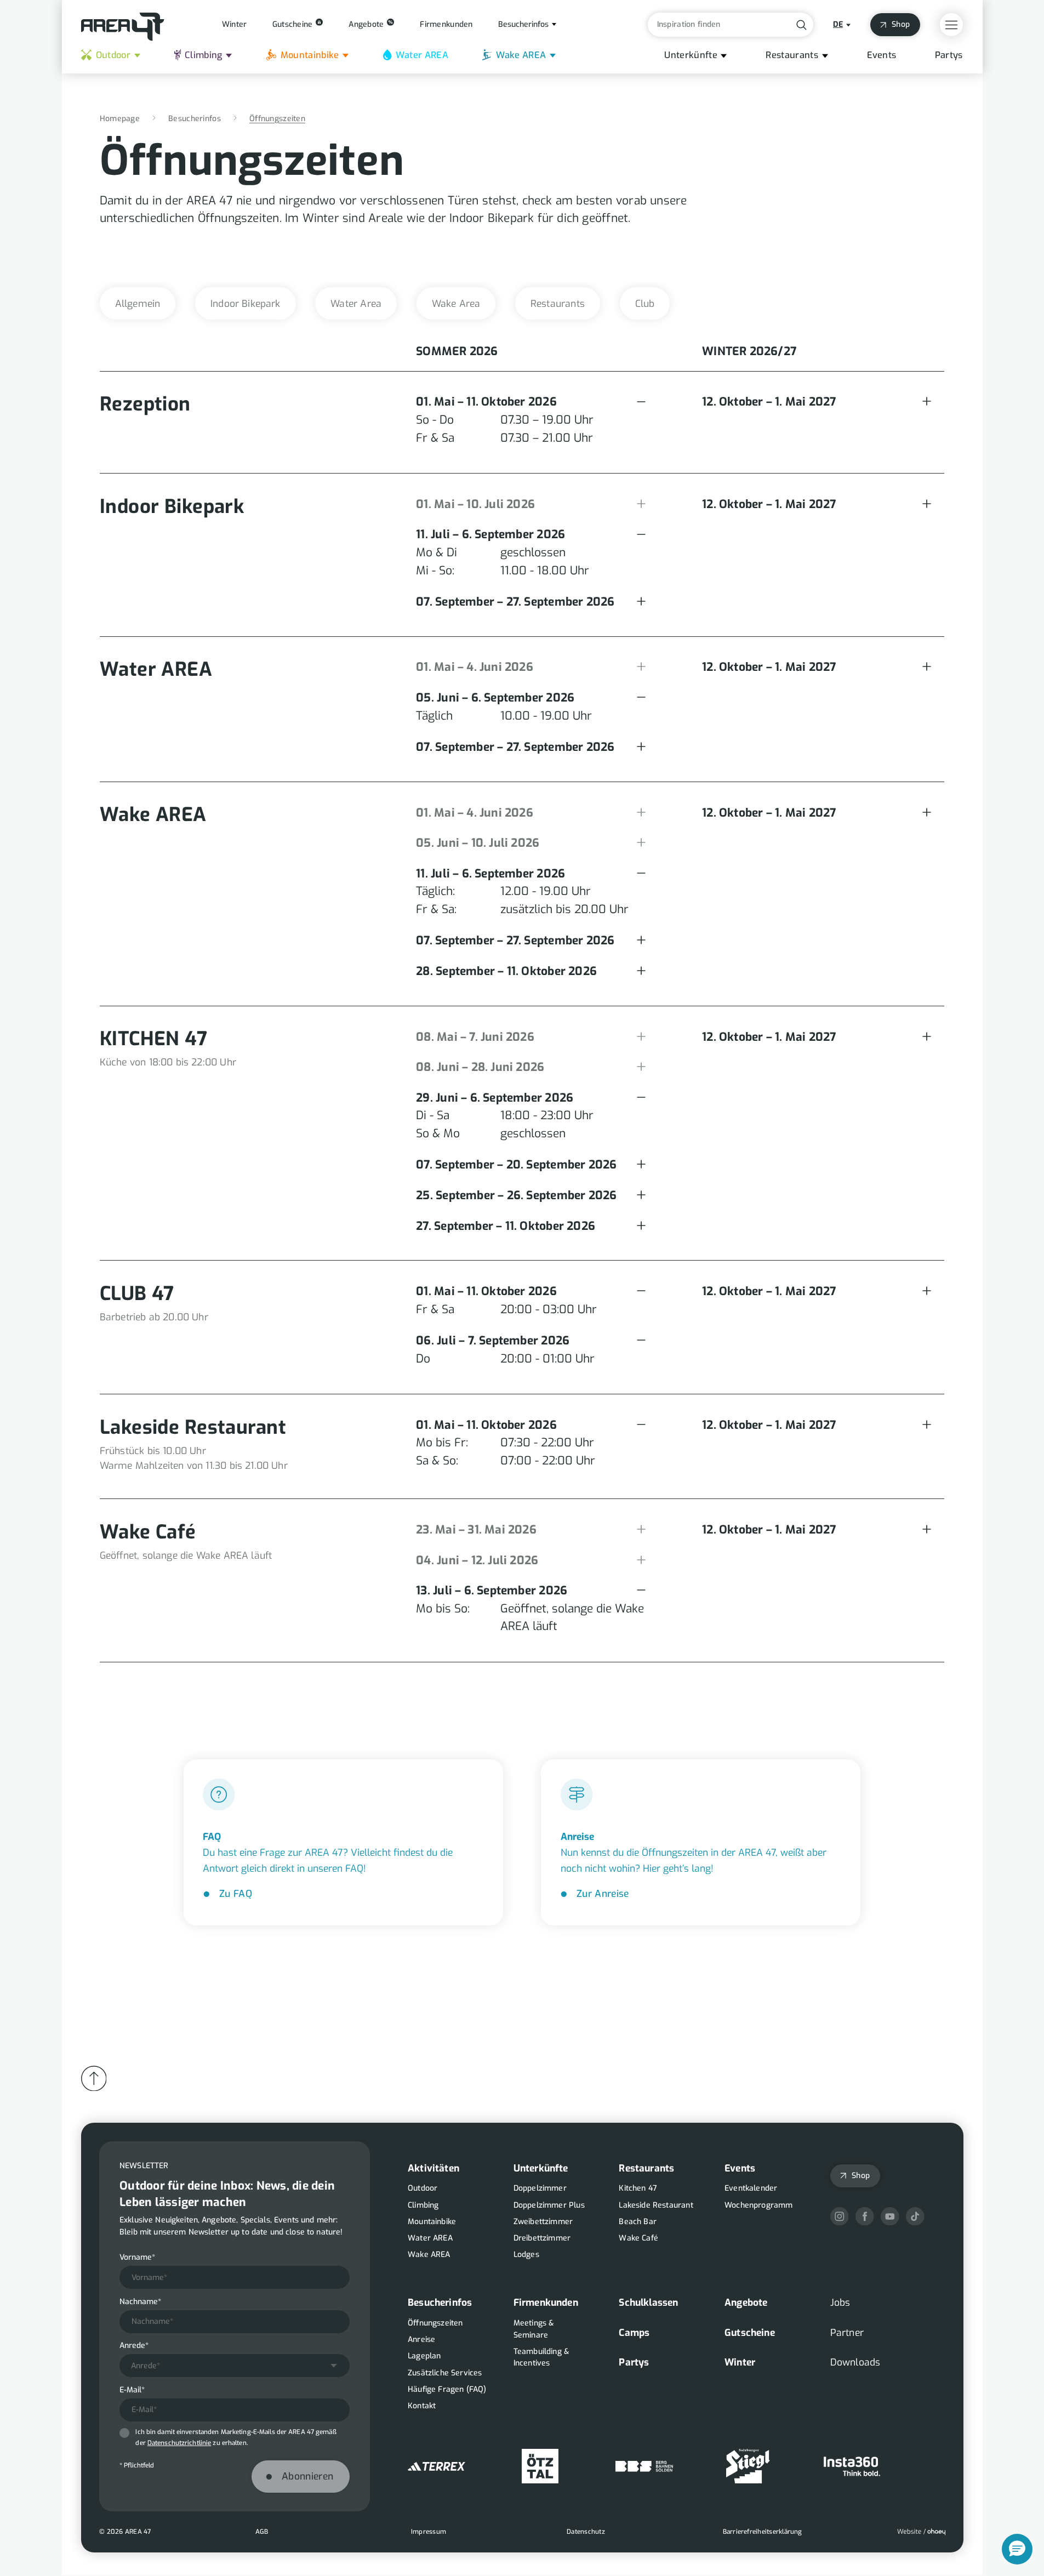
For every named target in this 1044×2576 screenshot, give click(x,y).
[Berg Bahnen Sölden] (644, 2466)
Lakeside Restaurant (656, 2205)
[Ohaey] (921, 2532)
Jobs (840, 2303)
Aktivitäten (433, 2168)
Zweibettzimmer (543, 2222)
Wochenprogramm (758, 2205)
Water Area (356, 304)
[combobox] (235, 2366)
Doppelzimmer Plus (549, 2205)
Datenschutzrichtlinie (179, 2443)
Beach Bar (638, 2222)
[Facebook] (864, 2216)
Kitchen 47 (638, 2188)
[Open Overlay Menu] (951, 25)
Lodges (526, 2255)
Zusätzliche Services (445, 2373)
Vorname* (137, 2258)
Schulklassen (648, 2303)
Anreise (421, 2340)
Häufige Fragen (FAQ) (447, 2389)
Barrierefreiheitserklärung (762, 2532)
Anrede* (134, 2346)
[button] (1017, 2549)
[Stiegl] (748, 2466)
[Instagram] (839, 2216)
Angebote (746, 2303)
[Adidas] (437, 2466)
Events (882, 55)
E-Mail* (132, 2390)
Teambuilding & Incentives (541, 2358)
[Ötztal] (540, 2466)
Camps (634, 2333)
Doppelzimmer (540, 2188)
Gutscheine (750, 2333)
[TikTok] (915, 2216)
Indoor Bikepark (246, 304)
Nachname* (140, 2302)
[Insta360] (852, 2466)
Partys (949, 55)
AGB (261, 2532)
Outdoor (113, 55)
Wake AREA (521, 55)
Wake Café (638, 2238)
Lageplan (424, 2356)
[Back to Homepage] (123, 27)
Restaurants (792, 55)
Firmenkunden (545, 2303)
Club (645, 304)
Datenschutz (586, 2532)
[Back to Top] (93, 2079)
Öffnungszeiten (435, 2323)
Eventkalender (751, 2188)
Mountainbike (310, 55)
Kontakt (422, 2406)
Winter (740, 2362)
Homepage (120, 119)
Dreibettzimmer (541, 2238)
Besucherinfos (195, 119)
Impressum (428, 2532)
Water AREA (422, 55)
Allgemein (138, 304)
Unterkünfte (691, 55)
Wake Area (456, 304)
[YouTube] (890, 2216)
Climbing (204, 55)
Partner (846, 2333)
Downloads (855, 2362)
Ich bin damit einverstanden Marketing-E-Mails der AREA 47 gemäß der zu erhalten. (236, 2437)
